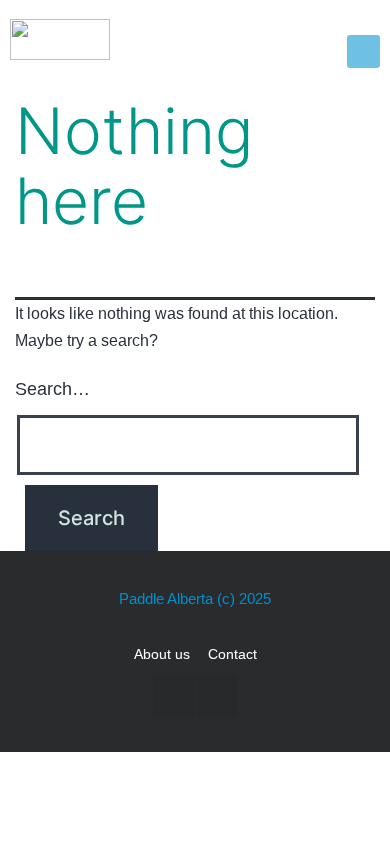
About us (162, 654)
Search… (52, 389)
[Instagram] (217, 696)
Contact (232, 654)
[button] (363, 51)
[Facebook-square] (174, 696)
